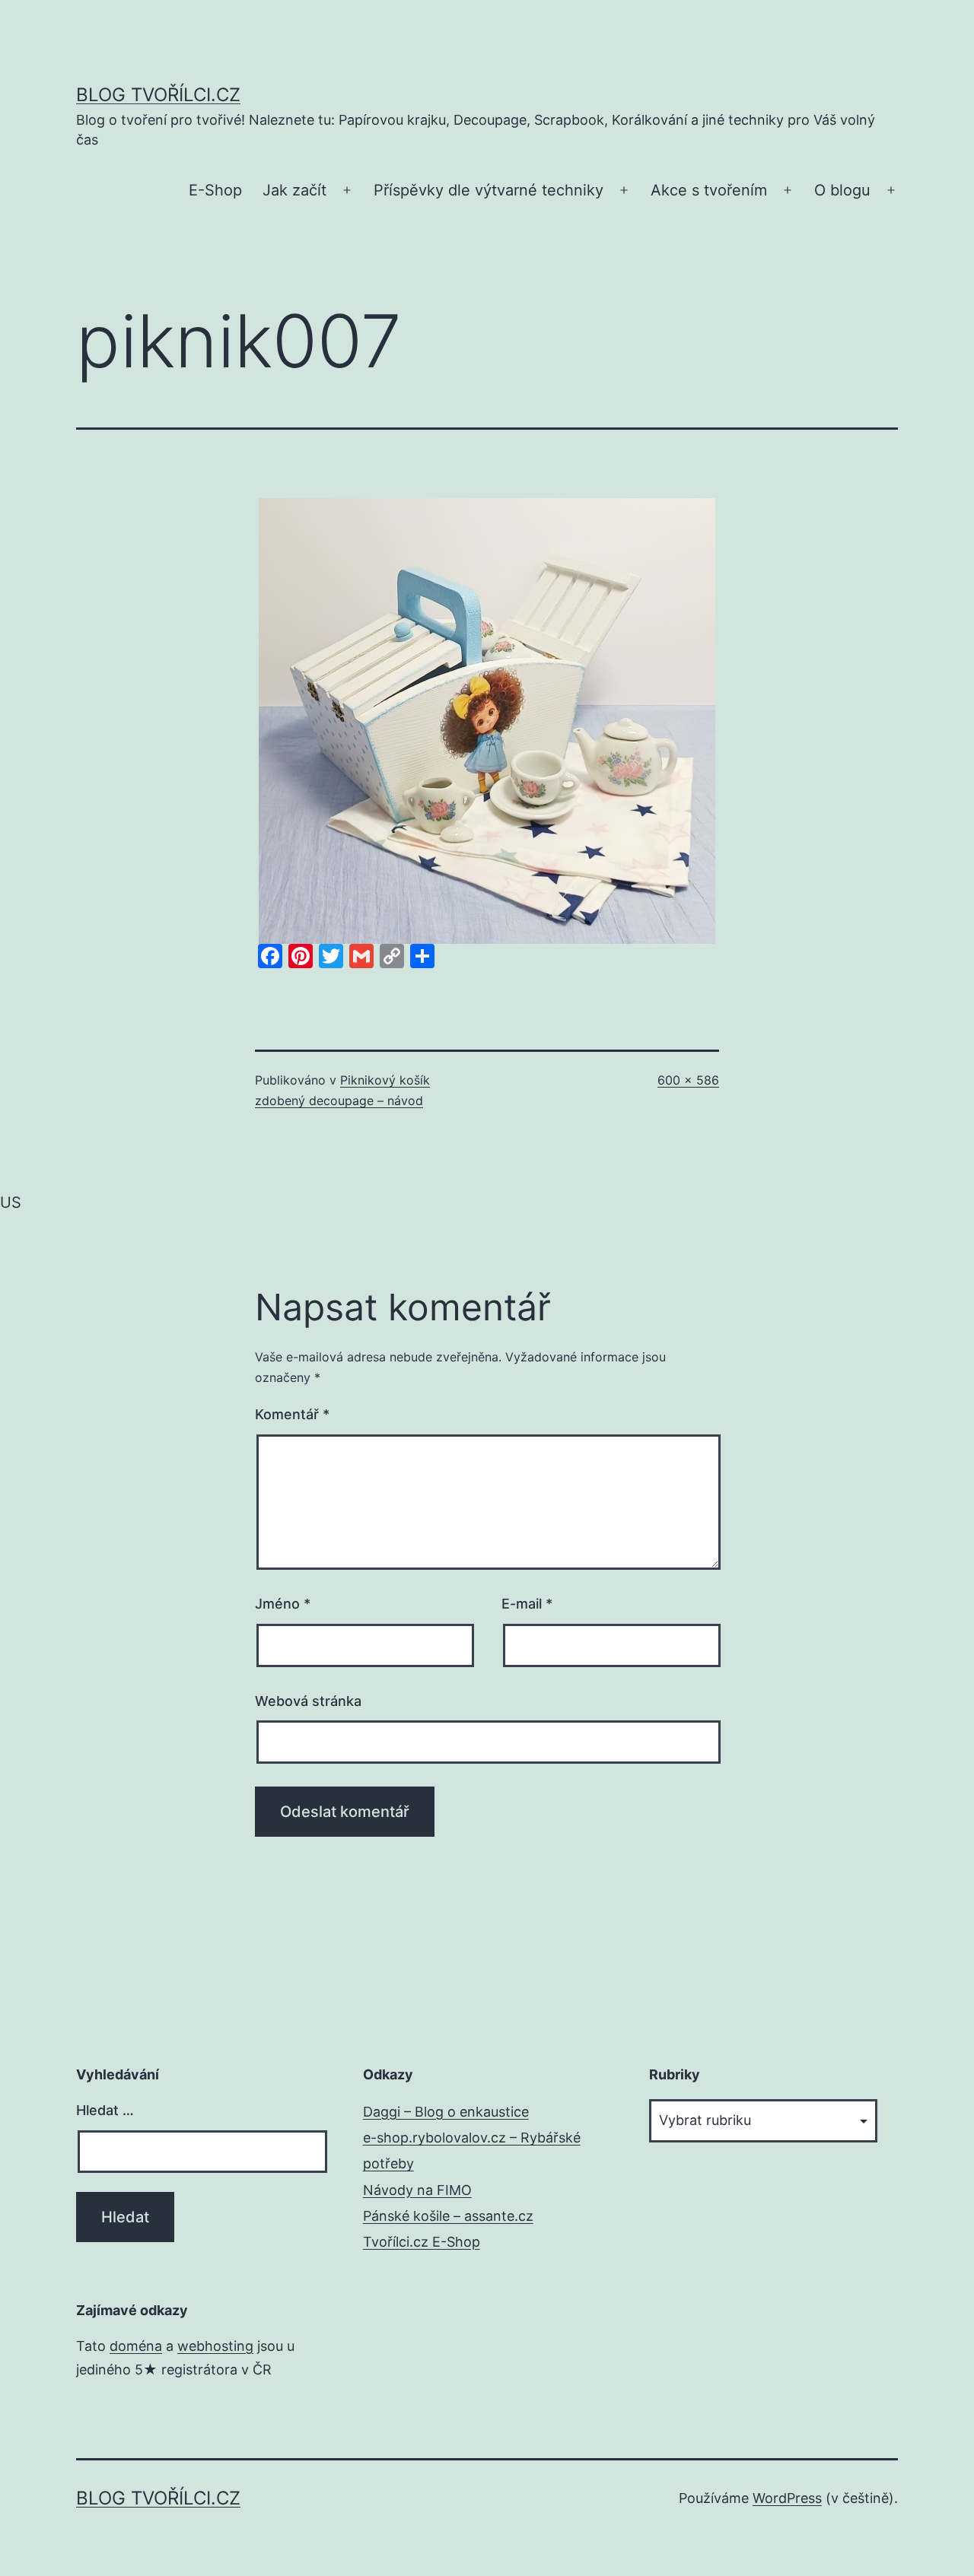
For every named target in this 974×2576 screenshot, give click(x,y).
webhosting (215, 2346)
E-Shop (215, 190)
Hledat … (105, 2110)
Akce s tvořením (709, 190)
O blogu (842, 190)
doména (136, 2346)
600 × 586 (688, 1080)
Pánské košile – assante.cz (448, 2216)
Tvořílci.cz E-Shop (422, 2242)
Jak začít (294, 190)
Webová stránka (308, 1701)
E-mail (527, 1604)
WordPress (787, 2498)
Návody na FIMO (417, 2190)
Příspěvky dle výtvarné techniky (489, 190)
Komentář (292, 1414)
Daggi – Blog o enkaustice (446, 2112)
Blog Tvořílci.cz (158, 95)
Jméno (283, 1604)
